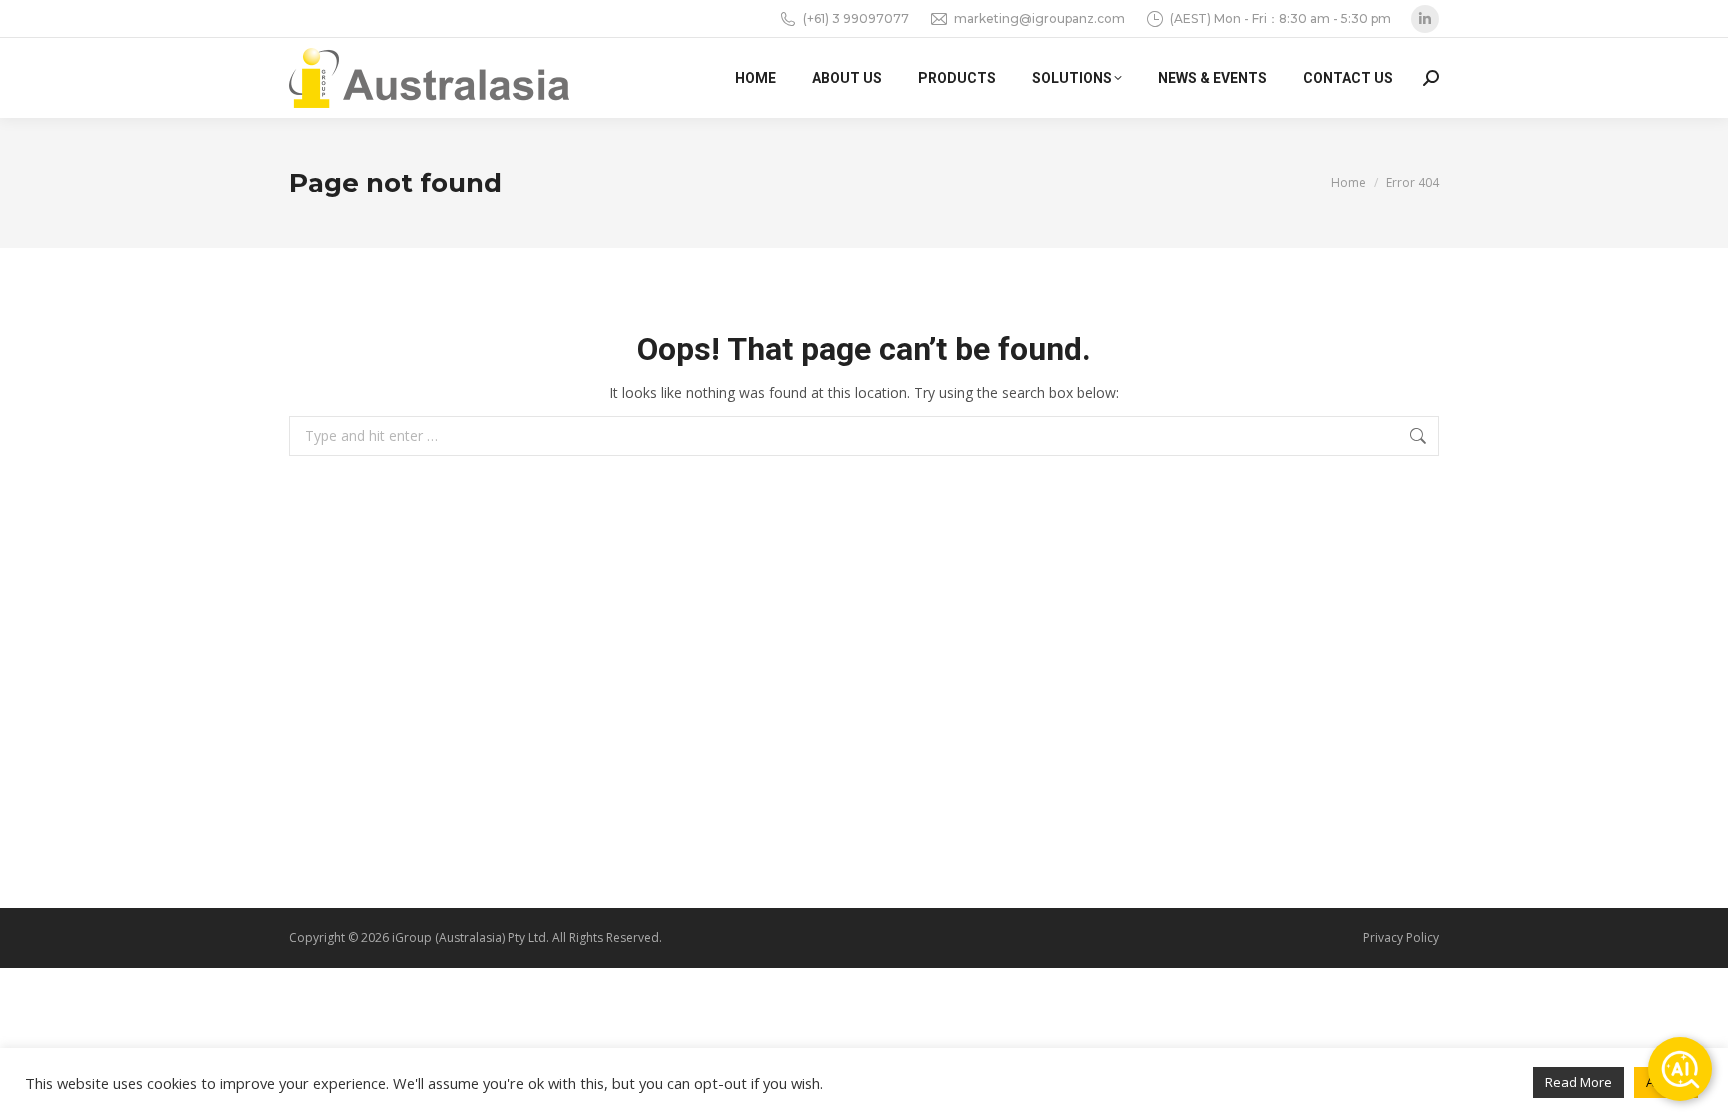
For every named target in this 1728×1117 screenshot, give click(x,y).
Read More (1578, 1082)
